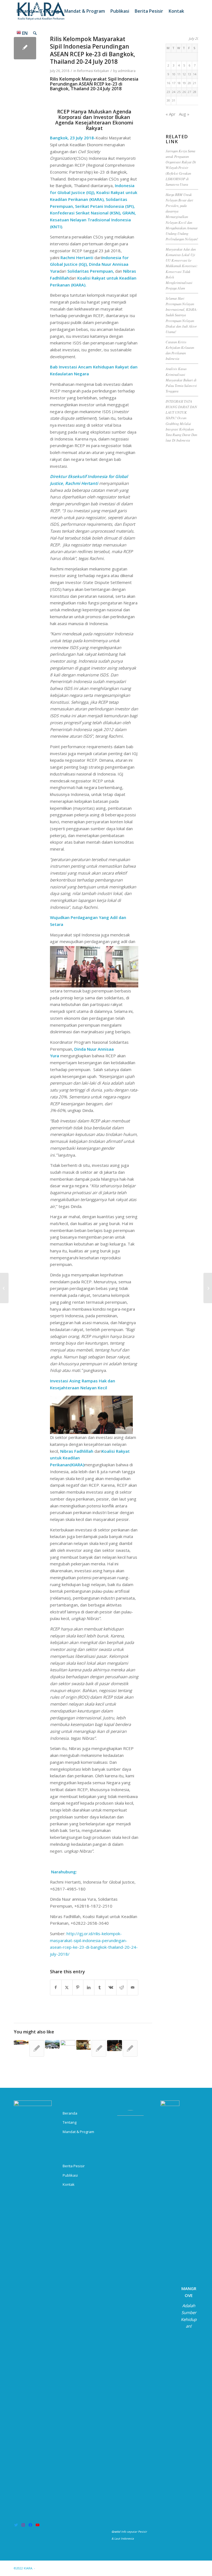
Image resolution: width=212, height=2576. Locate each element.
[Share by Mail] (133, 1987)
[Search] (35, 33)
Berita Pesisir (74, 2166)
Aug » (184, 114)
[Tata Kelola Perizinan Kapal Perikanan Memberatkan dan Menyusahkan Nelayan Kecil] (208, 1288)
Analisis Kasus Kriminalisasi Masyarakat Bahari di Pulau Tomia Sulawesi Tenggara (181, 380)
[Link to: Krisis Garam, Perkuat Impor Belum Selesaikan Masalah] (68, 2045)
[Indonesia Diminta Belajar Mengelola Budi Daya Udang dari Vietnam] (4, 1288)
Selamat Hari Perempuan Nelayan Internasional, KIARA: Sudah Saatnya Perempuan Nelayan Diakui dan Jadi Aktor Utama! (181, 315)
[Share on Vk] (111, 1987)
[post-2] (25, 48)
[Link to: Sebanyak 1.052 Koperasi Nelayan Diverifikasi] (84, 2045)
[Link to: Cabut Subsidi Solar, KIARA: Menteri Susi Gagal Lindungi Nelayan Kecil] (37, 2048)
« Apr (171, 114)
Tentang (70, 2122)
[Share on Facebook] (56, 1987)
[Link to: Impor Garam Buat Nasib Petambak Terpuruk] (21, 2042)
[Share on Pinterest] (78, 1987)
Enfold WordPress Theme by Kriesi (62, 2568)
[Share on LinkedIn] (89, 1987)
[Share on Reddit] (122, 1987)
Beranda (70, 2113)
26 (184, 92)
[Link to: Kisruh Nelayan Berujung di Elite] (52, 2044)
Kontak (69, 2184)
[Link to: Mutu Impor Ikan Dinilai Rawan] (114, 2046)
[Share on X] (67, 1987)
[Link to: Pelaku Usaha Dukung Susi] (99, 2048)
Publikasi (70, 2175)
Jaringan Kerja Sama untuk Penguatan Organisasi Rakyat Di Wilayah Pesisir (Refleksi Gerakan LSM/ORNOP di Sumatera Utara (181, 168)
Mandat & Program (78, 2132)
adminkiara (127, 71)
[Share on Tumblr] (100, 1987)
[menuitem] (26, 11)
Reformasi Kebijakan (93, 71)
